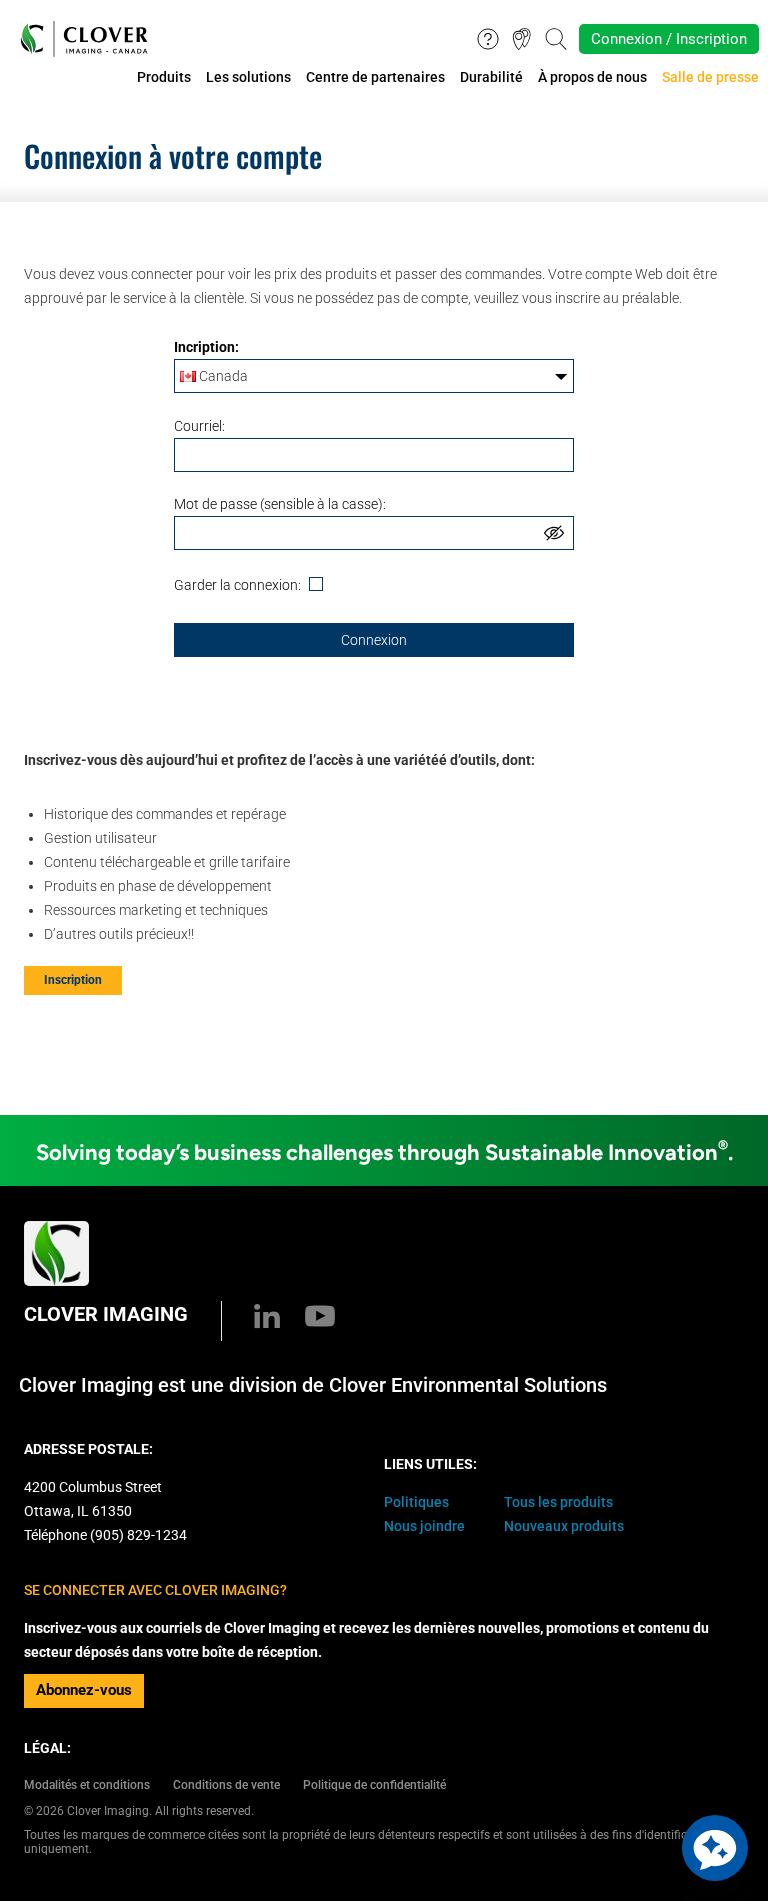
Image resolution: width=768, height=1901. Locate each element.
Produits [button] (164, 77)
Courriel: (199, 426)
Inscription (73, 980)
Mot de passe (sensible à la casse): (280, 504)
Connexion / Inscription (669, 39)
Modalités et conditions (87, 1785)
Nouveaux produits (564, 1526)
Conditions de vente (226, 1785)
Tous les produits (558, 1502)
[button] (715, 1848)
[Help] (488, 38)
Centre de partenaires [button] (375, 77)
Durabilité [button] (491, 77)
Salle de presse (710, 77)
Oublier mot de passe (517, 648)
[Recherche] (556, 38)
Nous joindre (424, 1526)
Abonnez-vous (84, 1690)
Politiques (416, 1502)
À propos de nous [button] (592, 77)
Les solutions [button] (248, 77)
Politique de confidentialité (374, 1785)
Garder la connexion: (239, 585)
